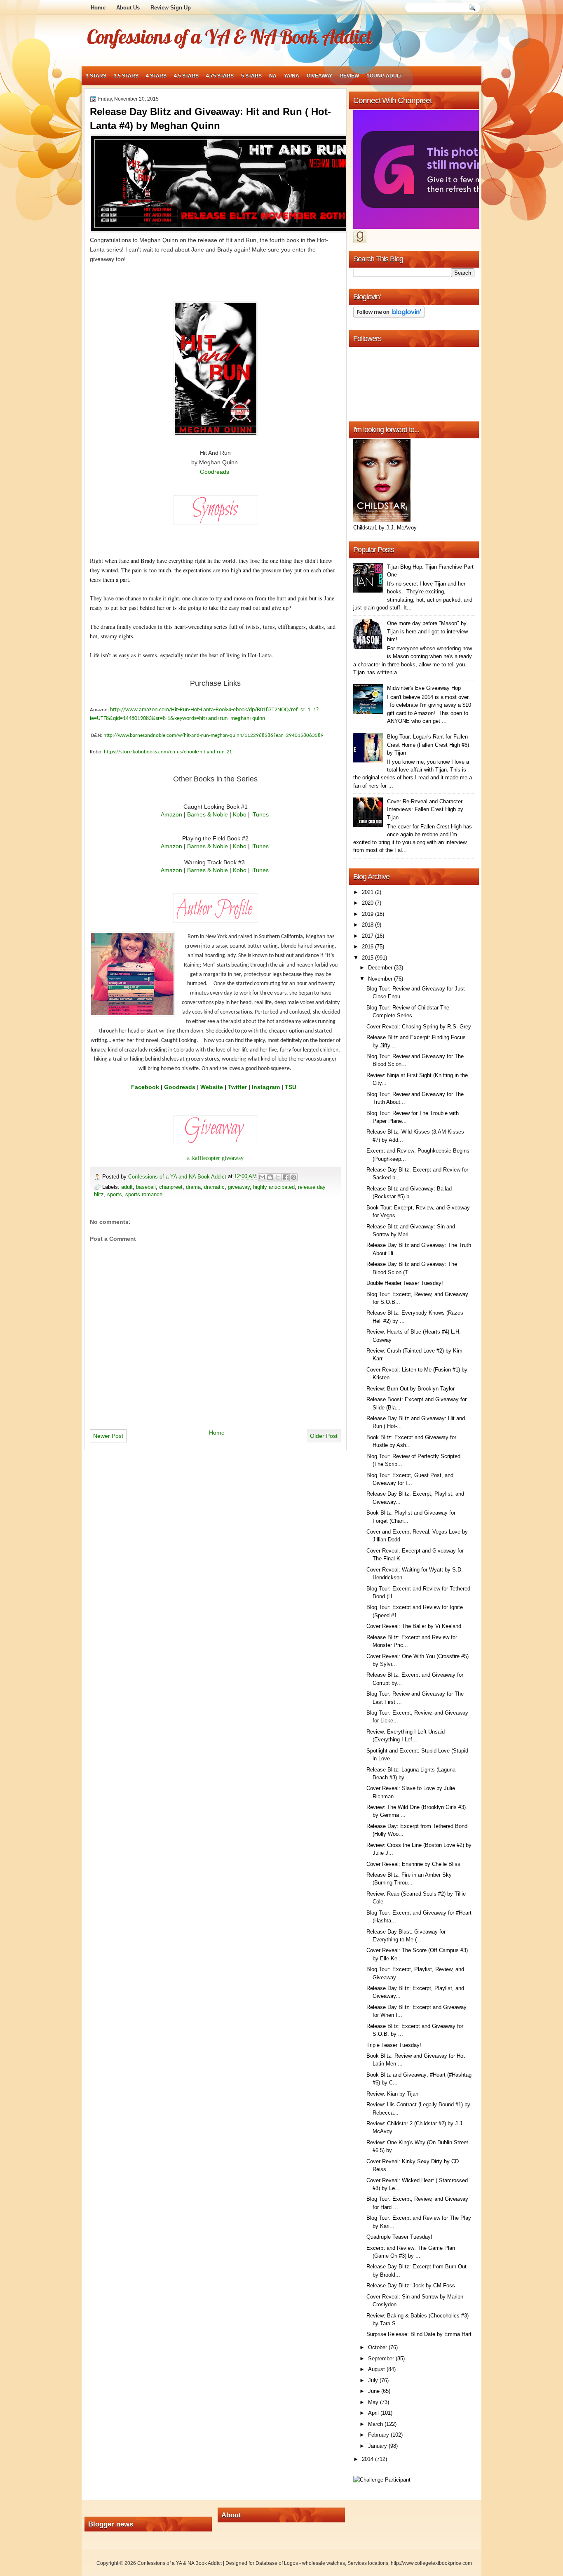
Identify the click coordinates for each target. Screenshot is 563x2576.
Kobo (240, 814)
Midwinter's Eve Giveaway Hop (424, 688)
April (374, 2413)
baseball (146, 1187)
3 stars (96, 76)
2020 (368, 903)
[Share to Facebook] (286, 1177)
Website (212, 1087)
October (378, 2347)
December (381, 968)
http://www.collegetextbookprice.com (431, 2563)
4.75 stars (220, 76)
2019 (368, 914)
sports (115, 1194)
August (377, 2369)
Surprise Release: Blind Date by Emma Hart (419, 2334)
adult (127, 1187)
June (375, 2391)
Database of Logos (277, 2563)
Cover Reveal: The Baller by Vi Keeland (414, 1626)
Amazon (171, 814)
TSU (291, 1087)
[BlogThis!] (270, 1177)
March (376, 2424)
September (382, 2358)
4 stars (156, 76)
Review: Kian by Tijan (392, 2094)
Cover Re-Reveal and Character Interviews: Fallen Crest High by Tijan (425, 809)
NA (273, 76)
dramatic (214, 1187)
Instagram (266, 1087)
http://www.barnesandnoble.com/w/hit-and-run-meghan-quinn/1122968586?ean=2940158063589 (213, 735)
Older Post (324, 1436)
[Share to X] (278, 1177)
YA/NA (292, 76)
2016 (368, 947)
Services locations (368, 2563)
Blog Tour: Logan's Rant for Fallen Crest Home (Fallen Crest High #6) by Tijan (428, 745)
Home (98, 8)
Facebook (145, 1087)
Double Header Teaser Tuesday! (405, 1283)
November (381, 979)
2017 (368, 936)
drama (193, 1187)
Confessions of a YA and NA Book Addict (178, 1177)
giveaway (319, 76)
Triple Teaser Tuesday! (394, 2045)
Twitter (237, 1087)
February (379, 2435)
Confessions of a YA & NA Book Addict (229, 36)
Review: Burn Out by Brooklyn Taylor (411, 1389)
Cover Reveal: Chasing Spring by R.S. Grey (419, 1027)
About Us (128, 8)
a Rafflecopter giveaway (215, 1158)
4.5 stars (186, 76)
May (374, 2402)
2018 (368, 925)
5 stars (251, 76)
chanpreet (171, 1187)
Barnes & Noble (208, 814)
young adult (384, 76)
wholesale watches (324, 2563)
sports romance (144, 1194)
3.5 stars (126, 76)
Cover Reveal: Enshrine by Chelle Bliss (413, 1864)
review (349, 76)
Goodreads (215, 472)
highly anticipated (274, 1187)
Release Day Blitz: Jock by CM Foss (411, 2285)
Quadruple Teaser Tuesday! (399, 2237)
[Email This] (262, 1177)
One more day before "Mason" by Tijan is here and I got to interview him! (427, 631)
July (374, 2380)
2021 (368, 892)
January (378, 2446)
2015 (368, 958)
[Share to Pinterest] (293, 1177)
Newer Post (108, 1436)
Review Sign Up (171, 8)
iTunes (260, 814)
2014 (368, 2459)
